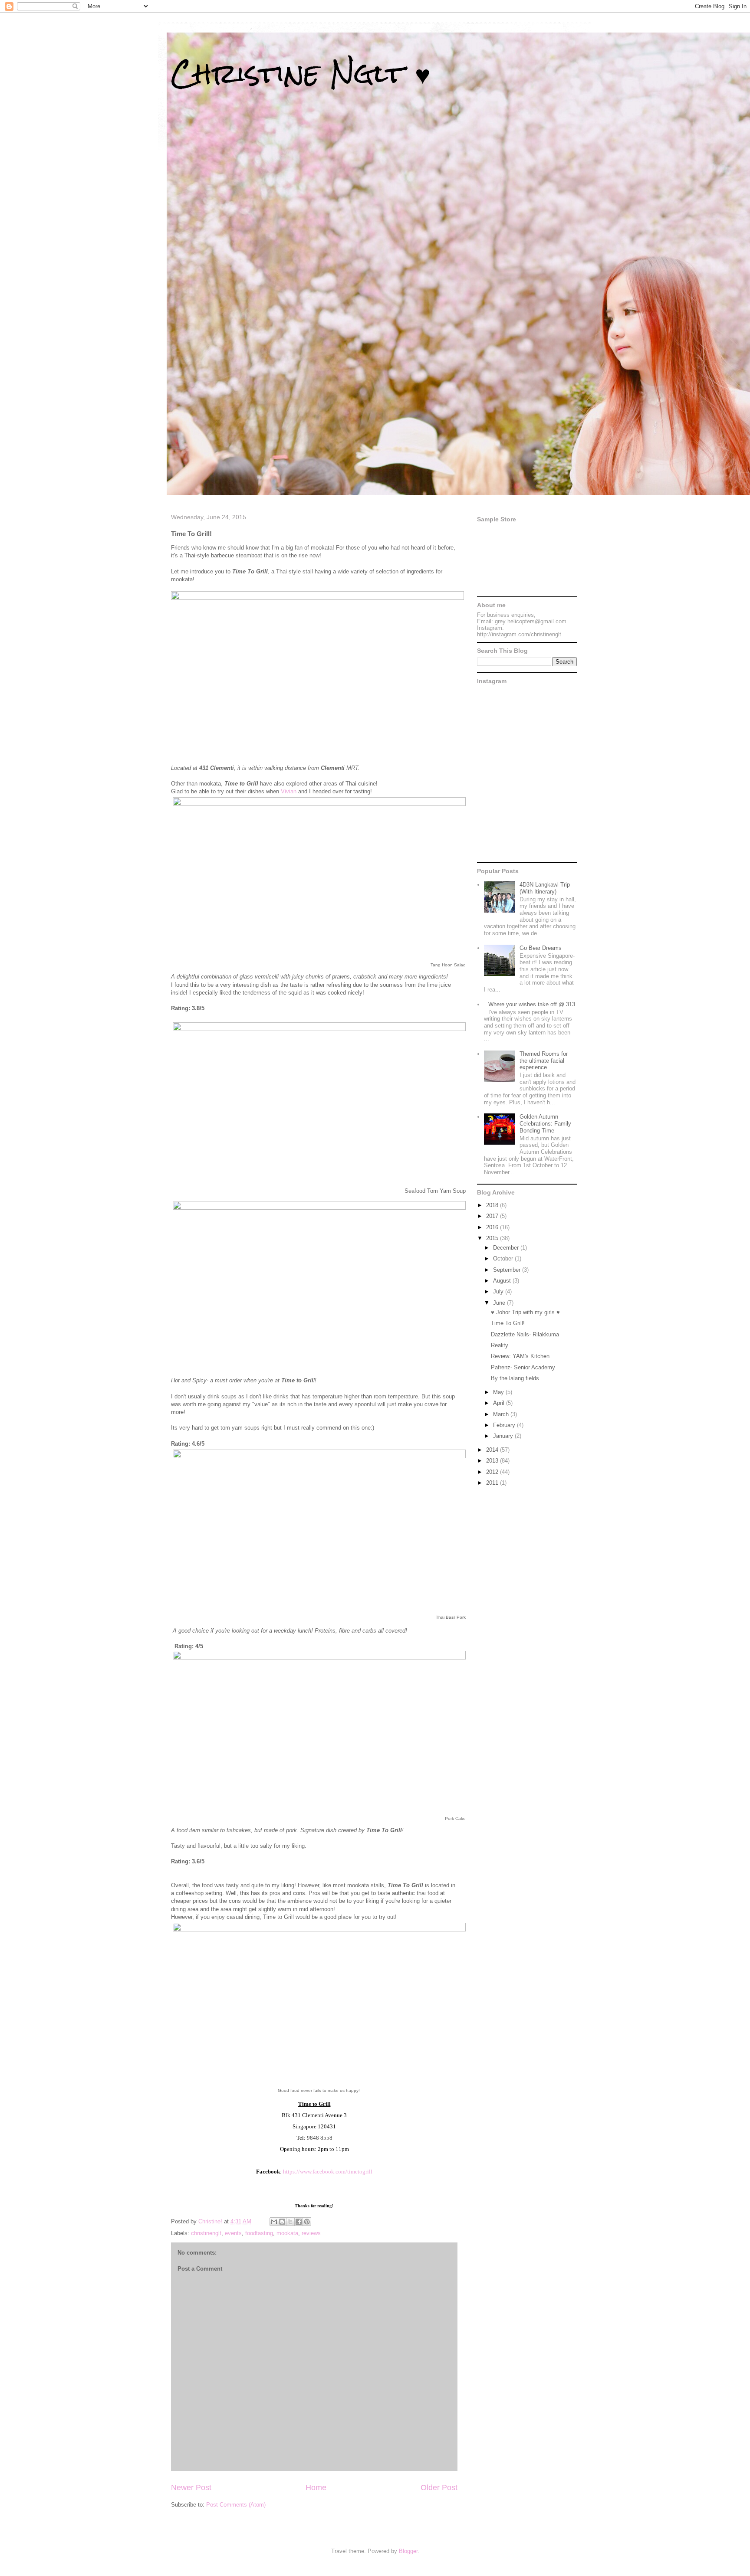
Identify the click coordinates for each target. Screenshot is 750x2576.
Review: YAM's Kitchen (520, 1356)
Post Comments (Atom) (236, 2505)
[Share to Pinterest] (307, 2222)
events (233, 2233)
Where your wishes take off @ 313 (532, 1004)
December (507, 1248)
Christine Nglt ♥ (301, 73)
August (503, 1281)
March (502, 1414)
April (500, 1403)
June (500, 1303)
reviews (311, 2233)
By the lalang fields (515, 1378)
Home (316, 2488)
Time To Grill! (508, 1323)
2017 (493, 1216)
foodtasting (259, 2233)
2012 (493, 1472)
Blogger (408, 2551)
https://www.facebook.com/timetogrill (328, 2172)
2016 (493, 1227)
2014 (493, 1450)
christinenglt (206, 2233)
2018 (493, 1205)
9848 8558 (320, 2138)
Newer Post (191, 2488)
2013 (493, 1461)
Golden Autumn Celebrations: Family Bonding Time (545, 1123)
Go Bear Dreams (541, 948)
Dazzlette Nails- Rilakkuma (525, 1334)
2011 (493, 1483)
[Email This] (274, 2222)
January (504, 1436)
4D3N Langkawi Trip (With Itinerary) (545, 888)
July (499, 1291)
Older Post (439, 2488)
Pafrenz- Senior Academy (523, 1367)
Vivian (289, 791)
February (505, 1425)
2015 (493, 1238)
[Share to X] (290, 2222)
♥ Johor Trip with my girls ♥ (525, 1312)
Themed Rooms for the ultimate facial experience (544, 1061)
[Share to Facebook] (299, 2222)
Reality (500, 1345)
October (504, 1259)
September (508, 1270)
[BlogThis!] (282, 2222)
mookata (287, 2233)
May (499, 1392)
